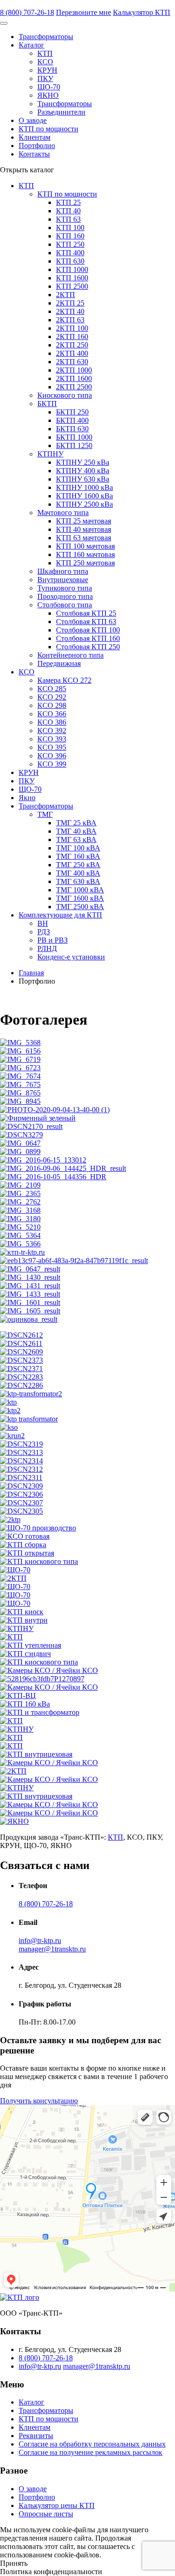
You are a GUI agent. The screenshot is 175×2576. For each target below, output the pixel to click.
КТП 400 (70, 253)
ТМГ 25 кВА (76, 823)
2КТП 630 (72, 362)
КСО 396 (52, 756)
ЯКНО (48, 95)
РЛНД (47, 948)
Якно (27, 798)
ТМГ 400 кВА (78, 873)
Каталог (31, 45)
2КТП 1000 (74, 370)
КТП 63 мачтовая (84, 538)
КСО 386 (52, 722)
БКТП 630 (72, 429)
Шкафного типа (63, 571)
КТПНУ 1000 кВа (84, 487)
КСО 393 (52, 739)
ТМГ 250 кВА (78, 865)
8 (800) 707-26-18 (27, 12)
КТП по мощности (49, 129)
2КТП (66, 295)
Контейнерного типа (70, 655)
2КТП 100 (72, 328)
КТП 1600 (72, 278)
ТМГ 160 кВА (78, 856)
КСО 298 (52, 705)
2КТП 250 (72, 345)
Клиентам (35, 137)
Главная (31, 973)
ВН (43, 923)
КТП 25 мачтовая (84, 521)
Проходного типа (65, 596)
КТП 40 (68, 211)
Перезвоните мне (84, 12)
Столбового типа (65, 605)
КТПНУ (50, 454)
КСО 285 (52, 689)
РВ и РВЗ (52, 940)
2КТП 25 (70, 303)
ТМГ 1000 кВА (80, 890)
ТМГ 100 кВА (78, 848)
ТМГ (45, 814)
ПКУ (45, 78)
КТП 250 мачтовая (85, 563)
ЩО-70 (49, 87)
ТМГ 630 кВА (78, 881)
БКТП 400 (72, 420)
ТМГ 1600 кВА (80, 898)
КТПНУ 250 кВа (83, 462)
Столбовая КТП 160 (88, 638)
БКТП (47, 404)
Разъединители (61, 112)
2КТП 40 (70, 311)
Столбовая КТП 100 (88, 630)
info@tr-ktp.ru (40, 1940)
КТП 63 (68, 219)
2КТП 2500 (74, 387)
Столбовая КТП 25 (86, 613)
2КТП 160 (72, 336)
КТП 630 (70, 261)
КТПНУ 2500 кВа (84, 504)
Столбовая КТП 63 (86, 622)
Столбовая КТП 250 (88, 647)
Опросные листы (46, 2514)
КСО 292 (52, 697)
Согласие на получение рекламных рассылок (91, 2452)
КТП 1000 (72, 269)
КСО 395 (52, 747)
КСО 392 (52, 731)
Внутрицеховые (63, 580)
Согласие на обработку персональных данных (92, 2444)
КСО (45, 62)
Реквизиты (36, 2436)
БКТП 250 (72, 412)
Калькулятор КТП (142, 12)
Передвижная (59, 663)
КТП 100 (70, 228)
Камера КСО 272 (64, 680)
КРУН (47, 70)
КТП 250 (70, 244)
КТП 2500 (72, 286)
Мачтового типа (63, 513)
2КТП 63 (70, 320)
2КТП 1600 (74, 378)
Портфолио (37, 146)
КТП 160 (70, 236)
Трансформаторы (46, 37)
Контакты (34, 154)
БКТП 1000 (74, 437)
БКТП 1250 (74, 445)
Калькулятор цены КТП (57, 2505)
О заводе (33, 120)
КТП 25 (68, 202)
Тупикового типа (65, 588)
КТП (45, 53)
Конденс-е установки (71, 957)
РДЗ (44, 932)
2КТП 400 (72, 353)
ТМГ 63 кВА (76, 839)
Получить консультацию (39, 2101)
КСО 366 (52, 714)
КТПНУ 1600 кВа (84, 496)
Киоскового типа (65, 395)
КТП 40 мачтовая (84, 529)
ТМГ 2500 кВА (80, 907)
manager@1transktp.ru (52, 1949)
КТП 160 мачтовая (85, 554)
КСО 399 (52, 764)
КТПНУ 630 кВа (83, 479)
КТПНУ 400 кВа (83, 471)
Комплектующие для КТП (60, 915)
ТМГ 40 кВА (76, 831)
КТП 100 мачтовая (85, 546)
